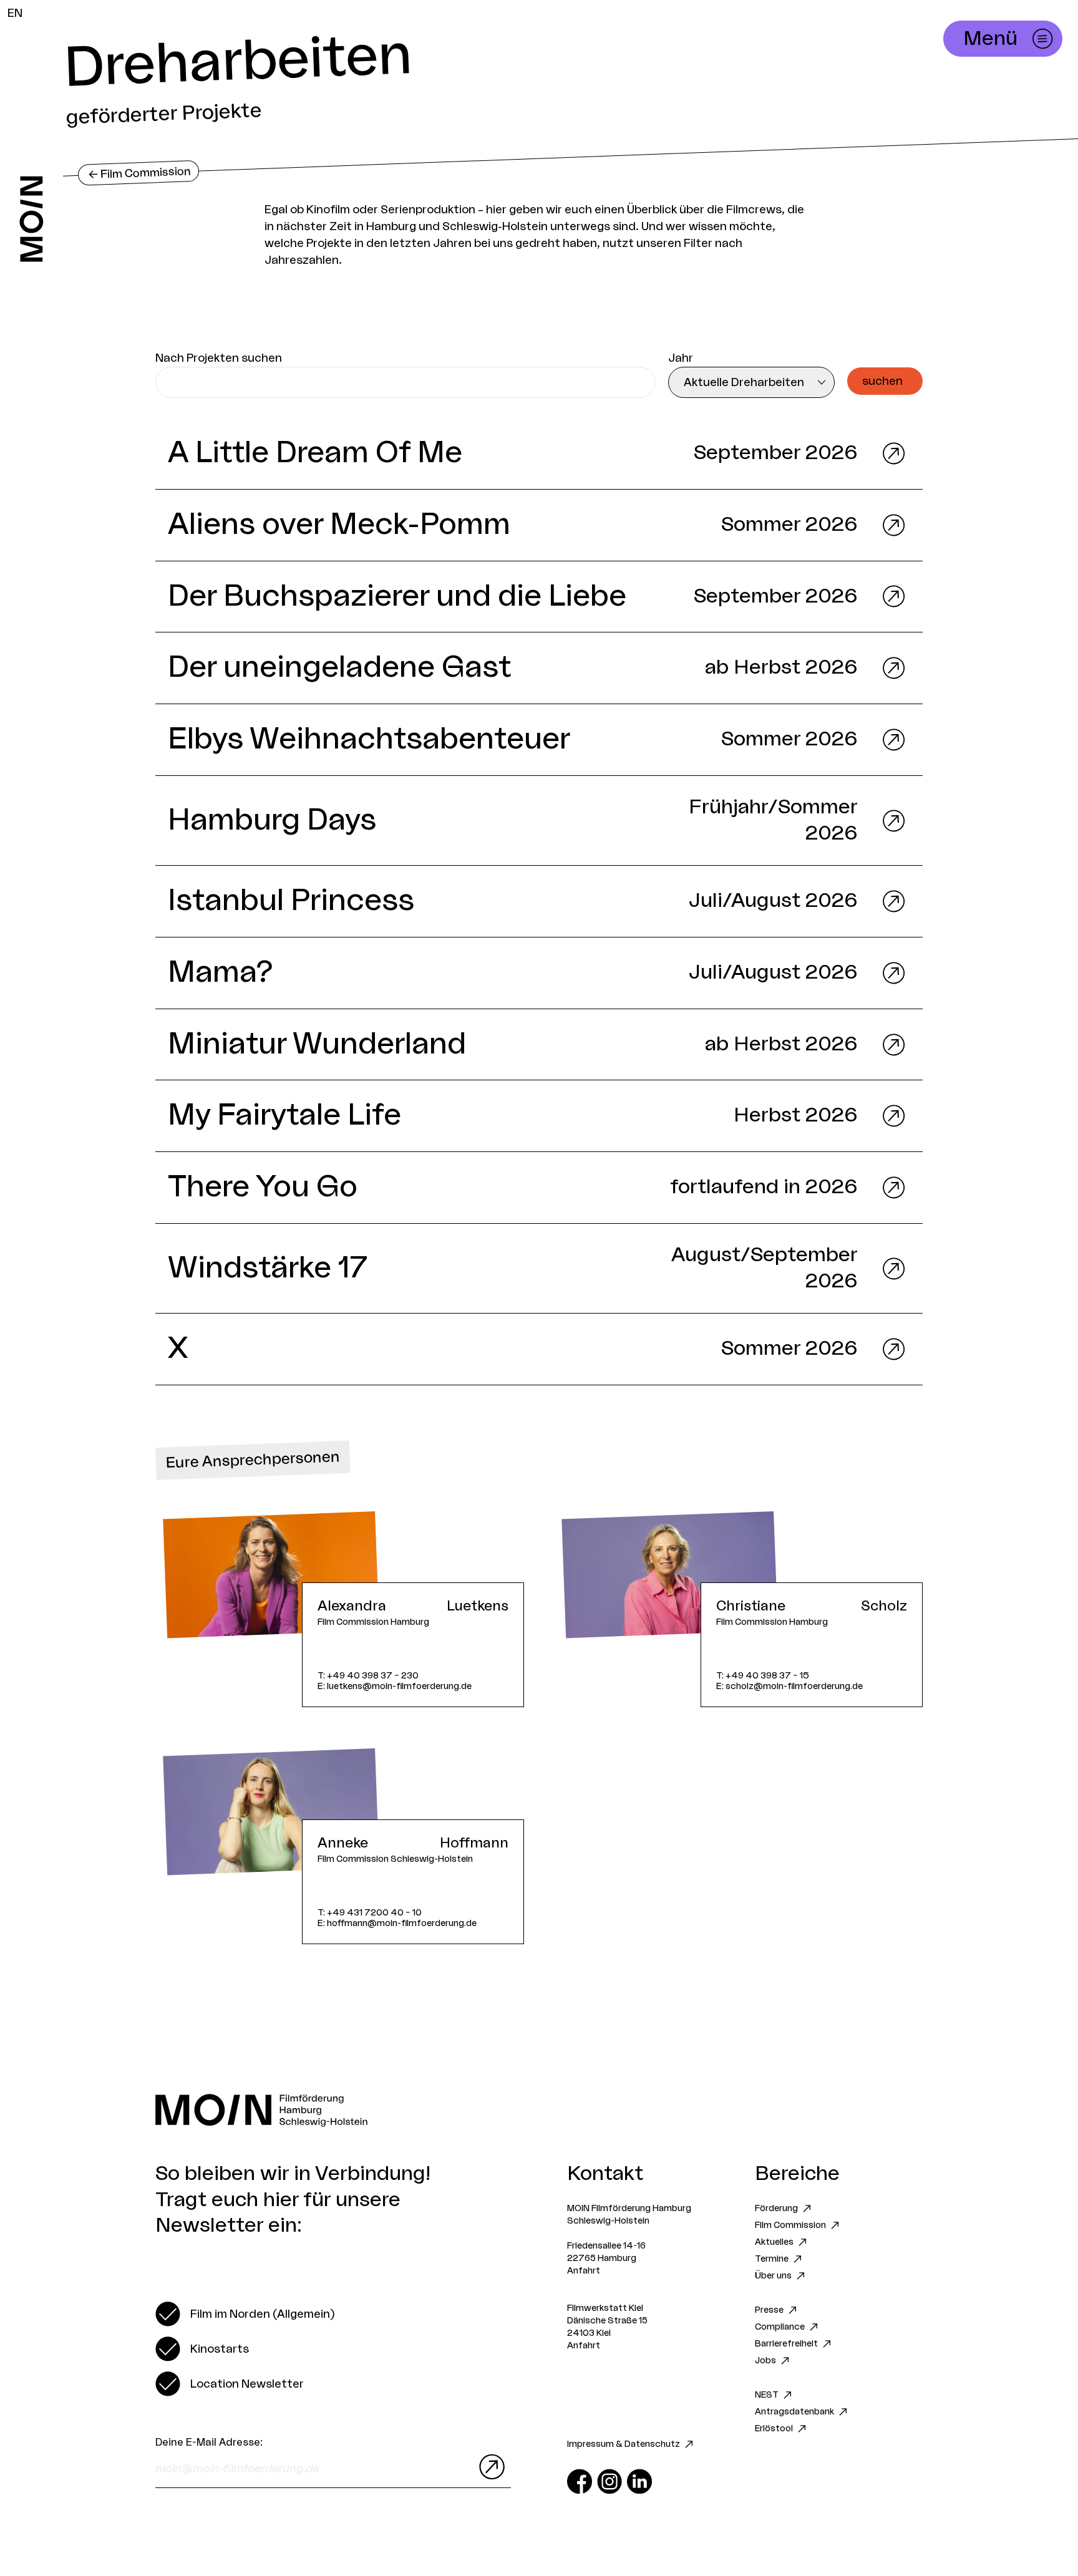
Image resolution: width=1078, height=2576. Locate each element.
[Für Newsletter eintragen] (489, 2467)
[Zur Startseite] (32, 219)
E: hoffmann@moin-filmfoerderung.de (397, 1923)
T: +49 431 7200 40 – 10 (370, 1913)
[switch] (245, 2314)
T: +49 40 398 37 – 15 (763, 1676)
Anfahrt (584, 2271)
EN (15, 13)
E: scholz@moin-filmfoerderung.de (789, 1686)
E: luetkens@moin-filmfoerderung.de (395, 1686)
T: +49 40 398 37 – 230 (368, 1676)
